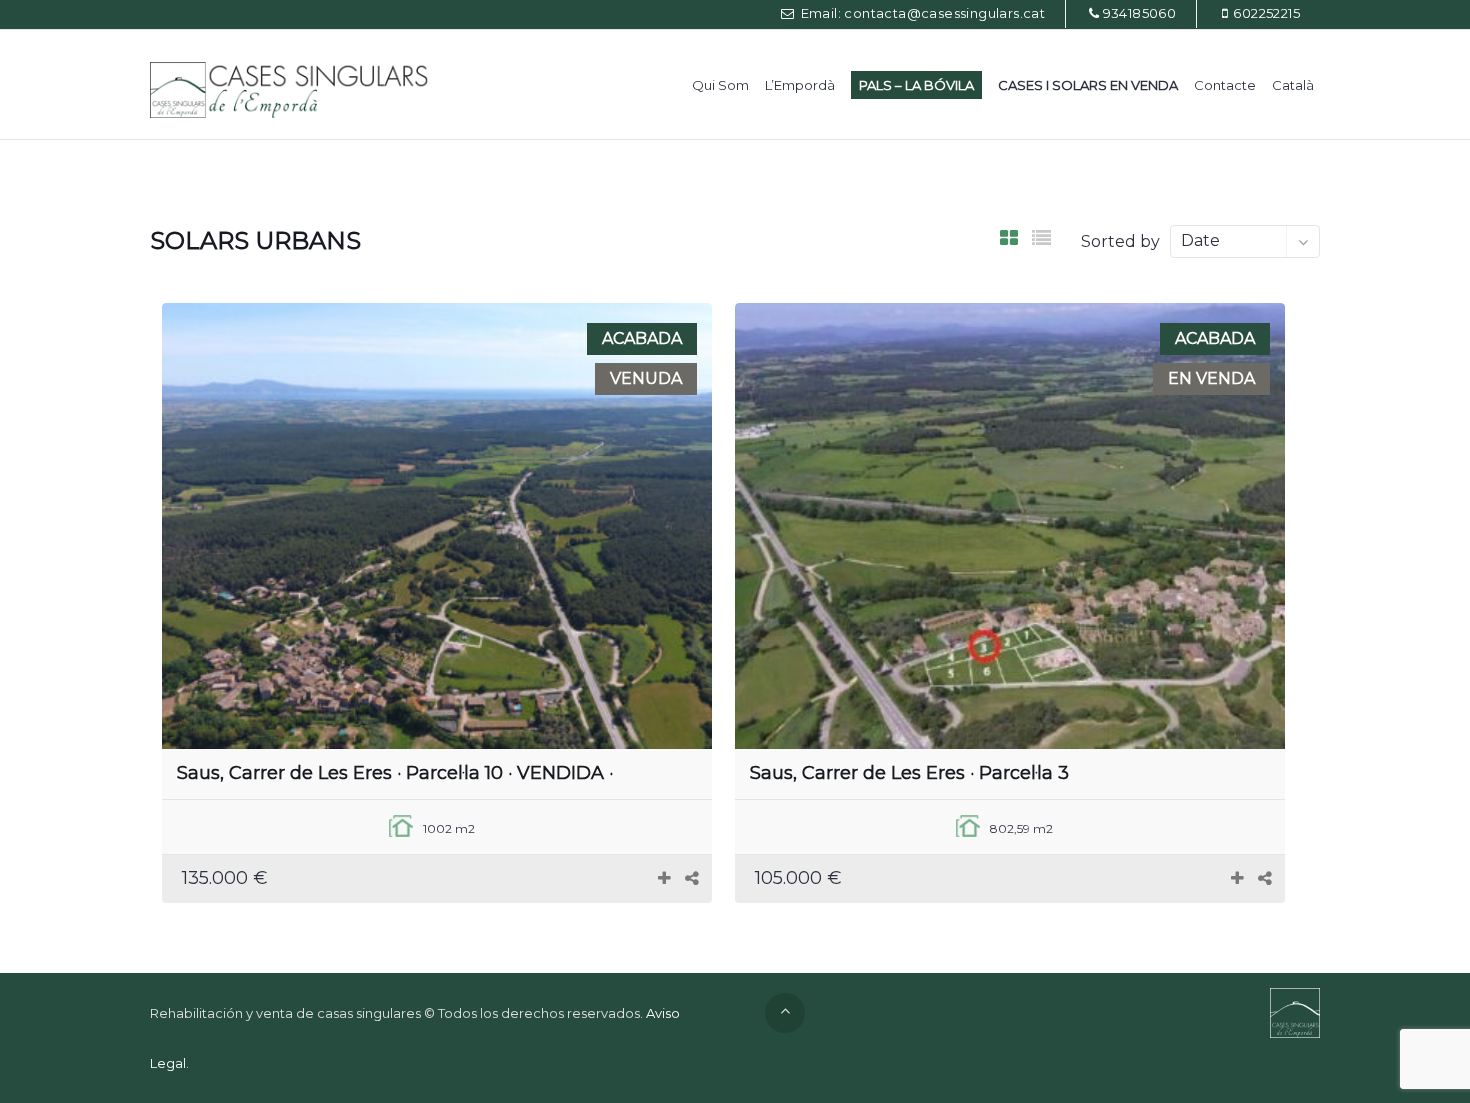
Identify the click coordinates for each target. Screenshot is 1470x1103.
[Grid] (1009, 238)
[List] (1041, 238)
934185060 (1140, 13)
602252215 (1266, 13)
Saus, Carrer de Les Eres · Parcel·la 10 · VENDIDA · (395, 773)
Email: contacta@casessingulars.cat (921, 13)
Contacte (1225, 85)
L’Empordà (800, 85)
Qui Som (720, 85)
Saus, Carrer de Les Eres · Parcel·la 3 (909, 773)
